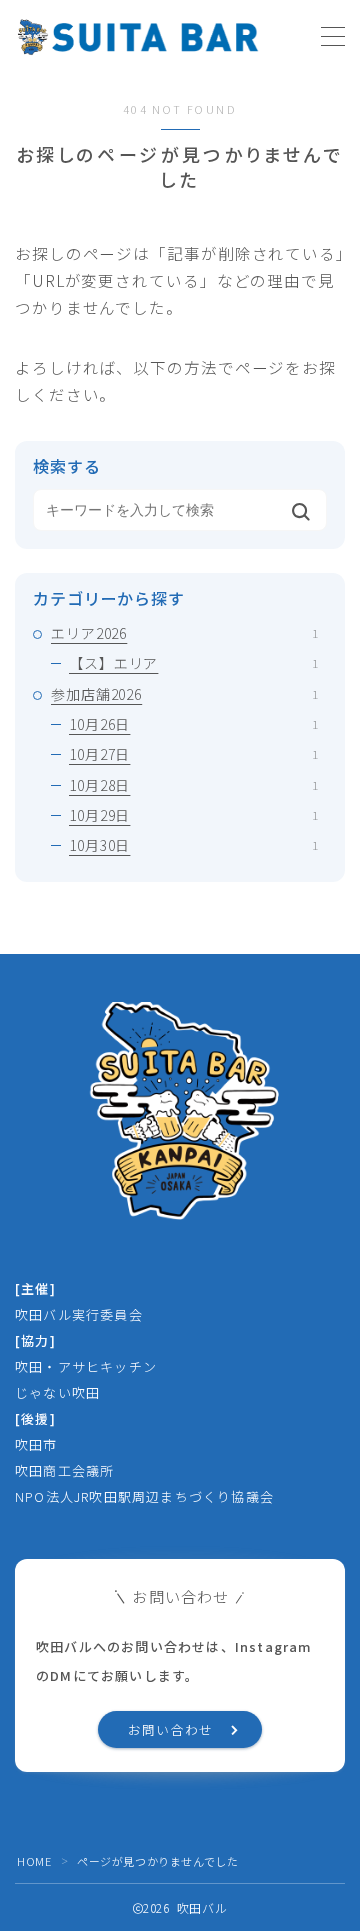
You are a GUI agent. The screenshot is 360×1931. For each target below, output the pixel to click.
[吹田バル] (137, 37)
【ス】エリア (193, 663)
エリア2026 (184, 633)
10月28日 (193, 785)
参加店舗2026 (184, 694)
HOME (34, 1861)
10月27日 (193, 754)
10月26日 (193, 724)
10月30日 (193, 845)
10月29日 (193, 815)
